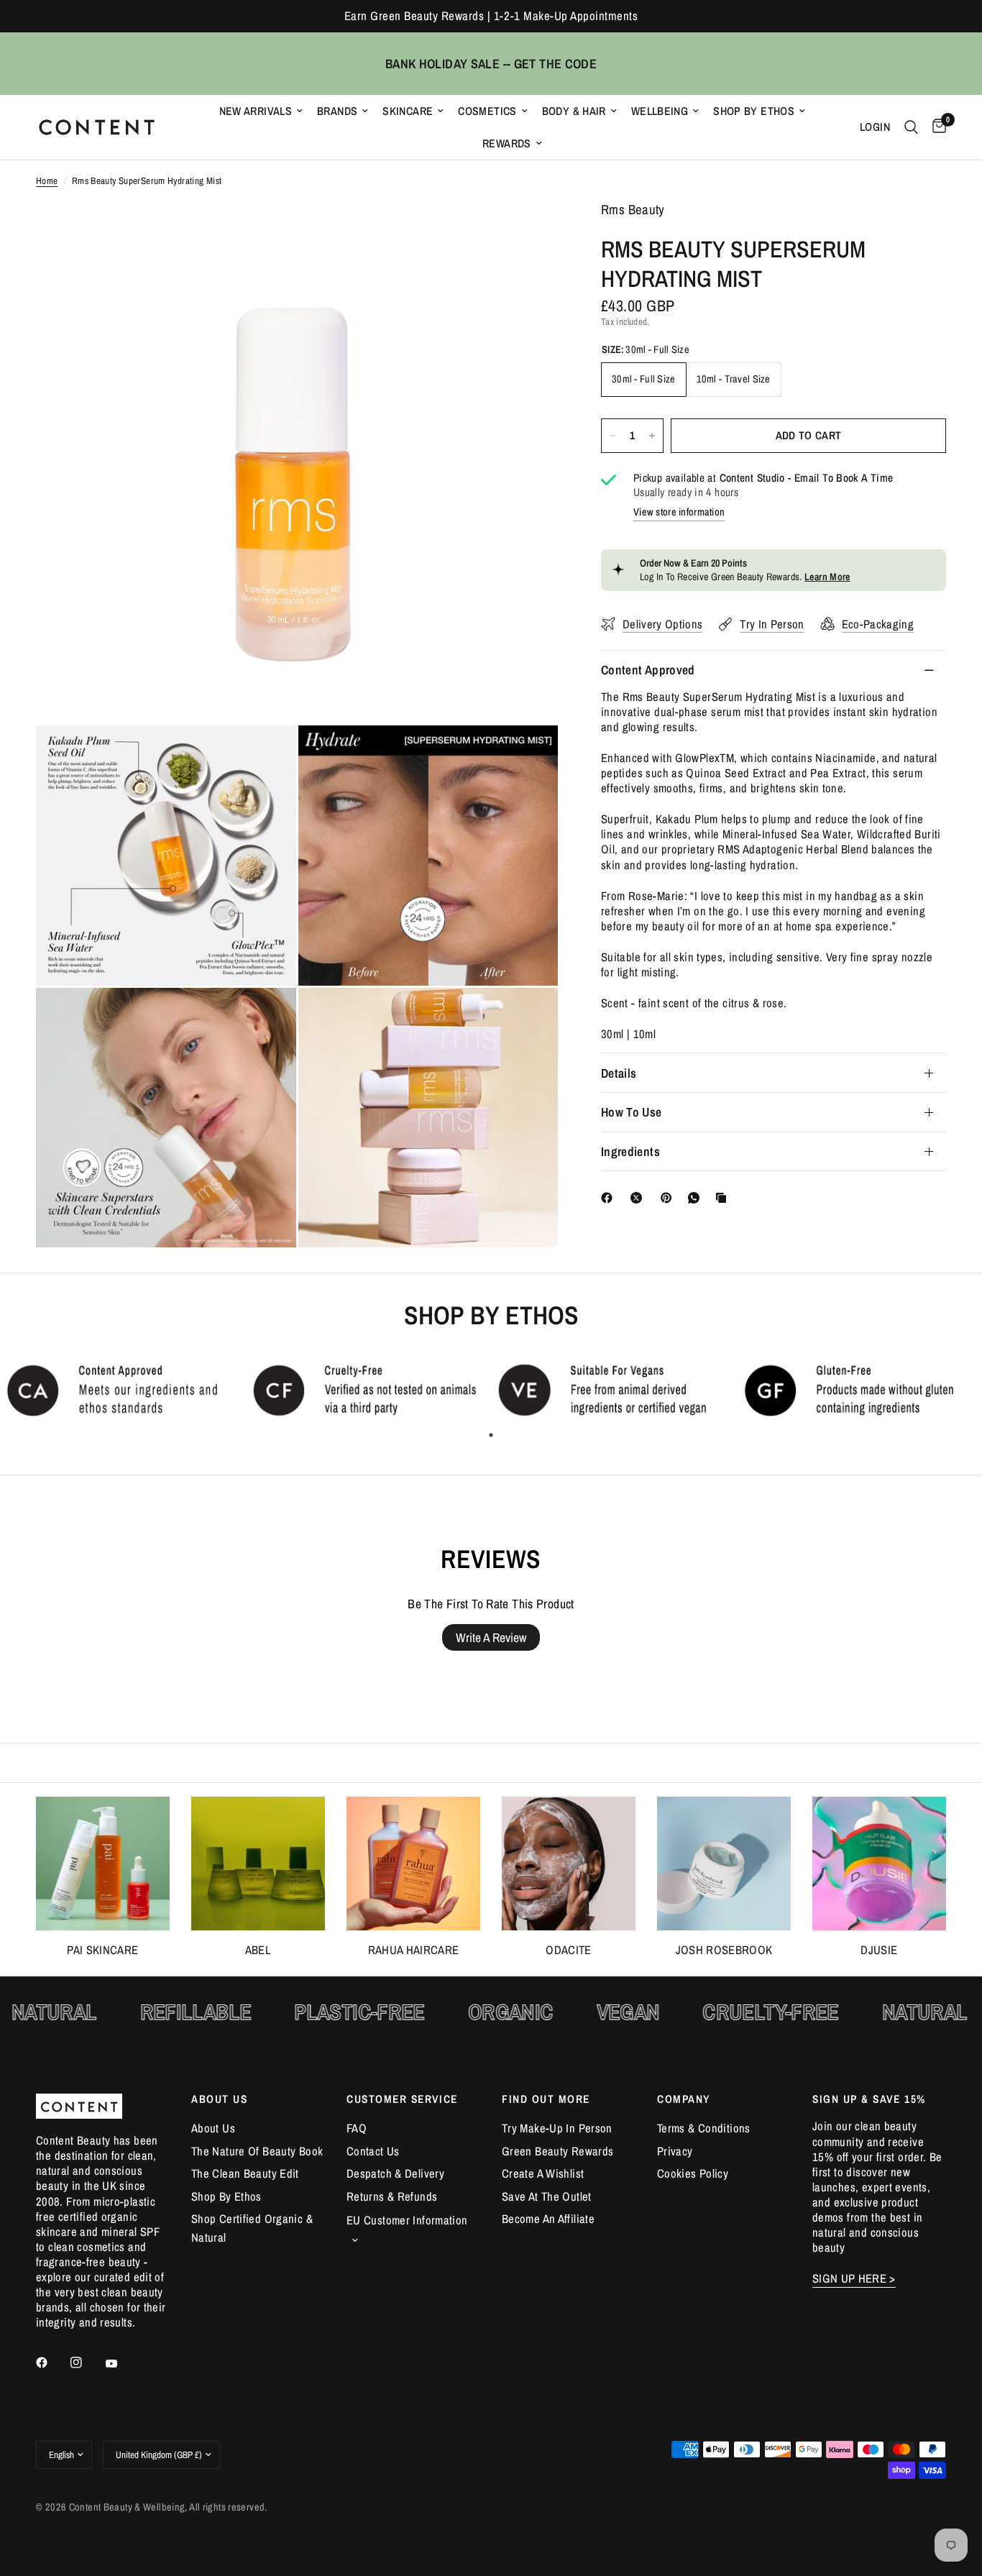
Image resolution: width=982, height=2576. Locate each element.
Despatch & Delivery (395, 2173)
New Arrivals (256, 111)
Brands (337, 111)
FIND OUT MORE (546, 2099)
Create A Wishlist (543, 2173)
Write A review (491, 1637)
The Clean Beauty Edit (245, 2173)
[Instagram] (86, 2362)
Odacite (568, 1950)
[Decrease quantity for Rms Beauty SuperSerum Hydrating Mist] (612, 436)
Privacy (675, 2151)
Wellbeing (660, 111)
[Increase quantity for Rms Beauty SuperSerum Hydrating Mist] (652, 436)
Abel (258, 1950)
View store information (679, 512)
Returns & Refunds (392, 2196)
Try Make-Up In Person (557, 2128)
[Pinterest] (669, 1198)
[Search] (911, 127)
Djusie (879, 1950)
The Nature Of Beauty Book (257, 2151)
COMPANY (684, 2099)
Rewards (507, 143)
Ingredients (630, 1151)
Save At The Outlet (547, 2196)
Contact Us (373, 2151)
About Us (213, 2128)
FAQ (357, 2128)
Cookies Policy (693, 2173)
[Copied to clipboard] (724, 1198)
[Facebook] (610, 1198)
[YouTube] (121, 2364)
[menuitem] (261, 111)
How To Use (632, 1112)
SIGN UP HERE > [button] (854, 2279)
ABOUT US (219, 2099)
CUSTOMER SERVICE (402, 2099)
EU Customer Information (407, 2220)
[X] (639, 1198)
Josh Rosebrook (724, 1950)
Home (47, 181)
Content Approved (648, 670)
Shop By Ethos (754, 111)
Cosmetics (487, 111)
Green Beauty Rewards (557, 2151)
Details (619, 1073)
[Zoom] (528, 232)
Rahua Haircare (414, 1950)
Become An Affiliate (548, 2219)
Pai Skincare (102, 1950)
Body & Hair (574, 111)
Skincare (408, 111)
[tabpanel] (123, 1390)
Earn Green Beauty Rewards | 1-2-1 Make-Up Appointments (491, 16)
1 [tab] (491, 1435)
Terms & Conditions (704, 2128)
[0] (936, 127)
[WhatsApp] (697, 1198)
